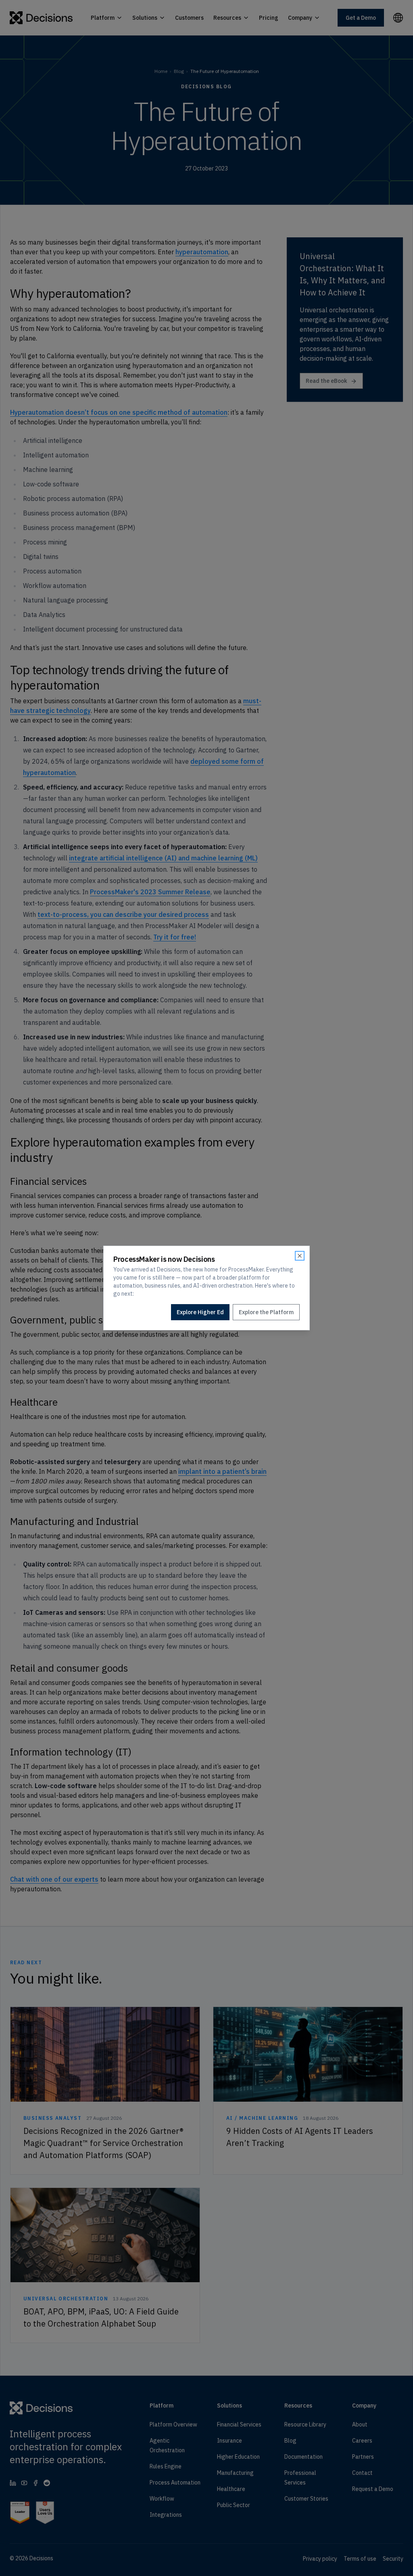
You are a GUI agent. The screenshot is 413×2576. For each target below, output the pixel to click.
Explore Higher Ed (200, 1312)
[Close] (300, 1256)
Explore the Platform (266, 1312)
